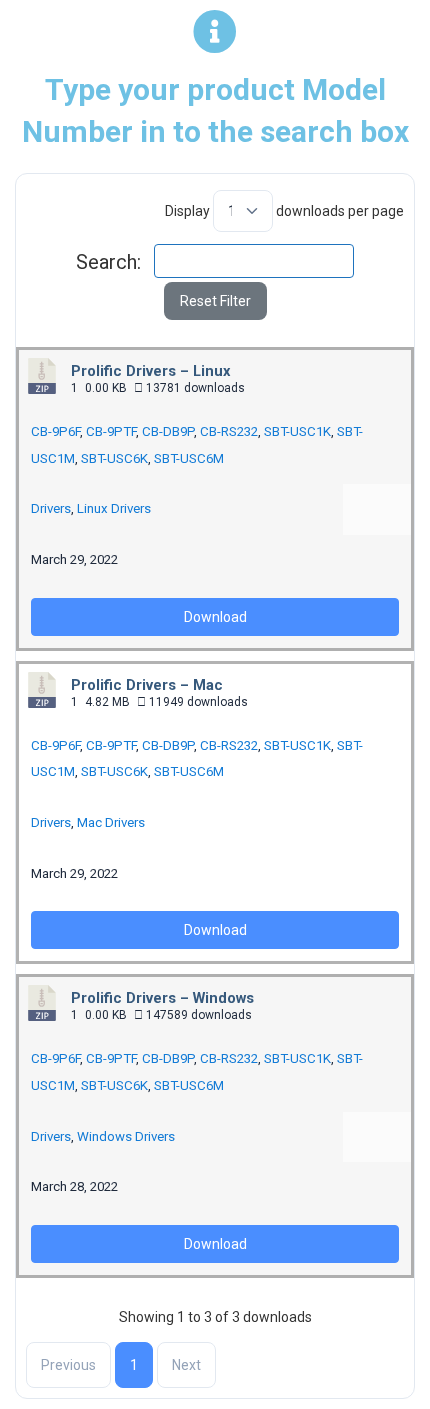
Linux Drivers (114, 508)
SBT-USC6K (114, 458)
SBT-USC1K (297, 431)
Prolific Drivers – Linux (150, 371)
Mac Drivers (111, 822)
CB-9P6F (55, 431)
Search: (108, 262)
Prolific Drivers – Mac (147, 685)
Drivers (51, 508)
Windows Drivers (126, 1136)
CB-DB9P (168, 431)
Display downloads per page (284, 211)
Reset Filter (215, 301)
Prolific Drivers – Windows (162, 998)
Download (215, 617)
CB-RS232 (229, 431)
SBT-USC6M (189, 458)
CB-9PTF (111, 431)
